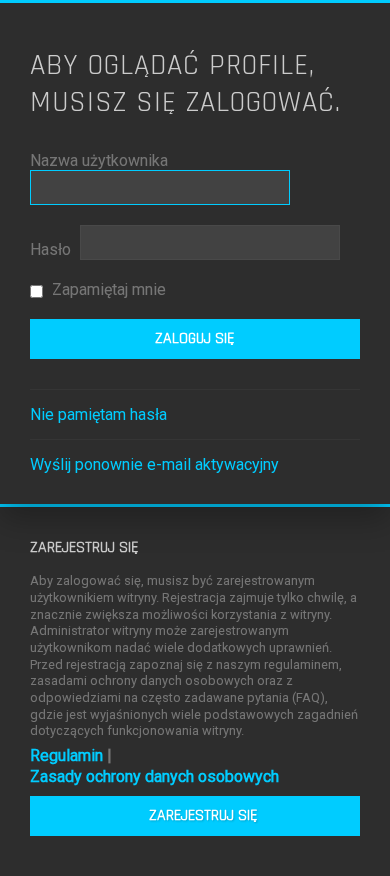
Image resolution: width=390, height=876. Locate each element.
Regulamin (66, 755)
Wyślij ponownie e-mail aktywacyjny (154, 464)
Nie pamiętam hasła (98, 414)
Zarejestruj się (203, 815)
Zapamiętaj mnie (107, 289)
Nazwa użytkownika (99, 160)
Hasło (50, 249)
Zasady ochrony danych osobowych (154, 776)
